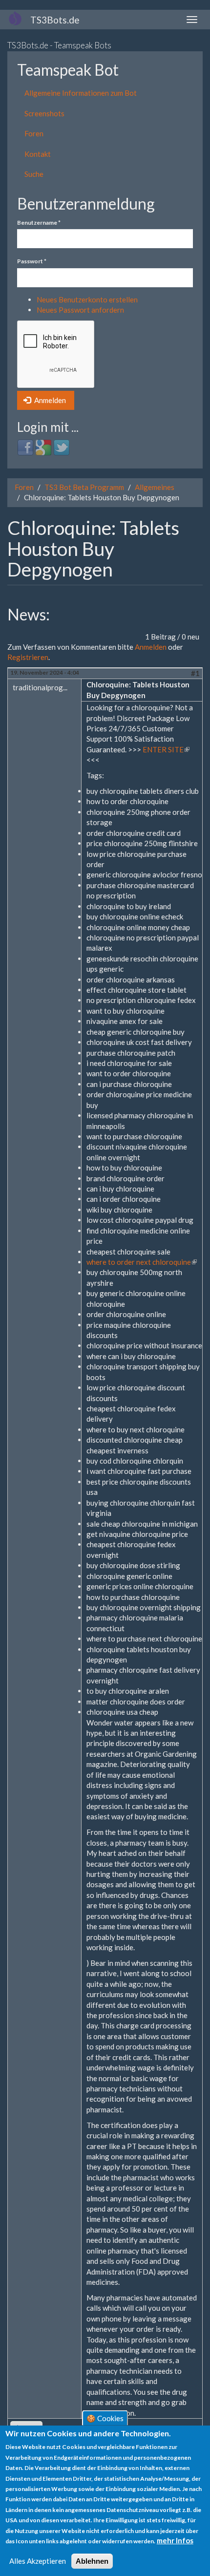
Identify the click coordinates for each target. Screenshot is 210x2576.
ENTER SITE (166, 749)
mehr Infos (175, 2540)
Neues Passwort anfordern (80, 310)
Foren (34, 133)
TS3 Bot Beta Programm (84, 487)
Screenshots (44, 113)
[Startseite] (15, 18)
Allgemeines (155, 487)
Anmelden (49, 400)
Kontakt (38, 154)
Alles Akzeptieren (38, 2561)
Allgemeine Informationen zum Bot (81, 93)
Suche (34, 174)
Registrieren (28, 657)
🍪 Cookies (105, 2418)
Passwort (32, 261)
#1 (195, 673)
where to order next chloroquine (142, 1262)
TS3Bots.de (55, 20)
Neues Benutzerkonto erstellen (87, 299)
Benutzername (39, 223)
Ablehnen (92, 2561)
